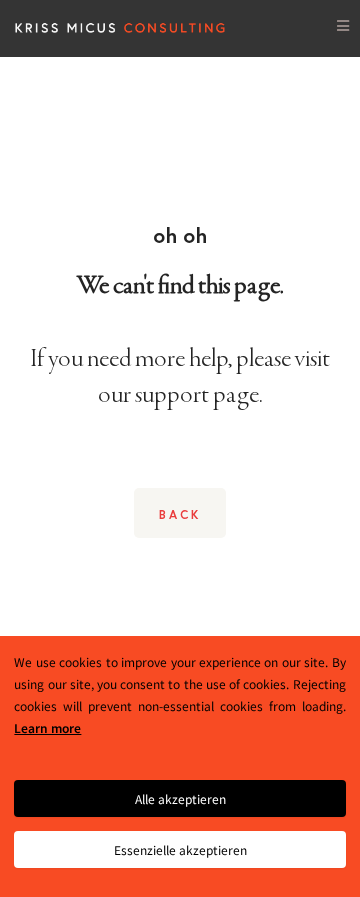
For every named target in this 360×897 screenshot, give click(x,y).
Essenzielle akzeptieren (180, 849)
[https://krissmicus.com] (121, 26)
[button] (343, 26)
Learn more (47, 727)
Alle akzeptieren (180, 798)
